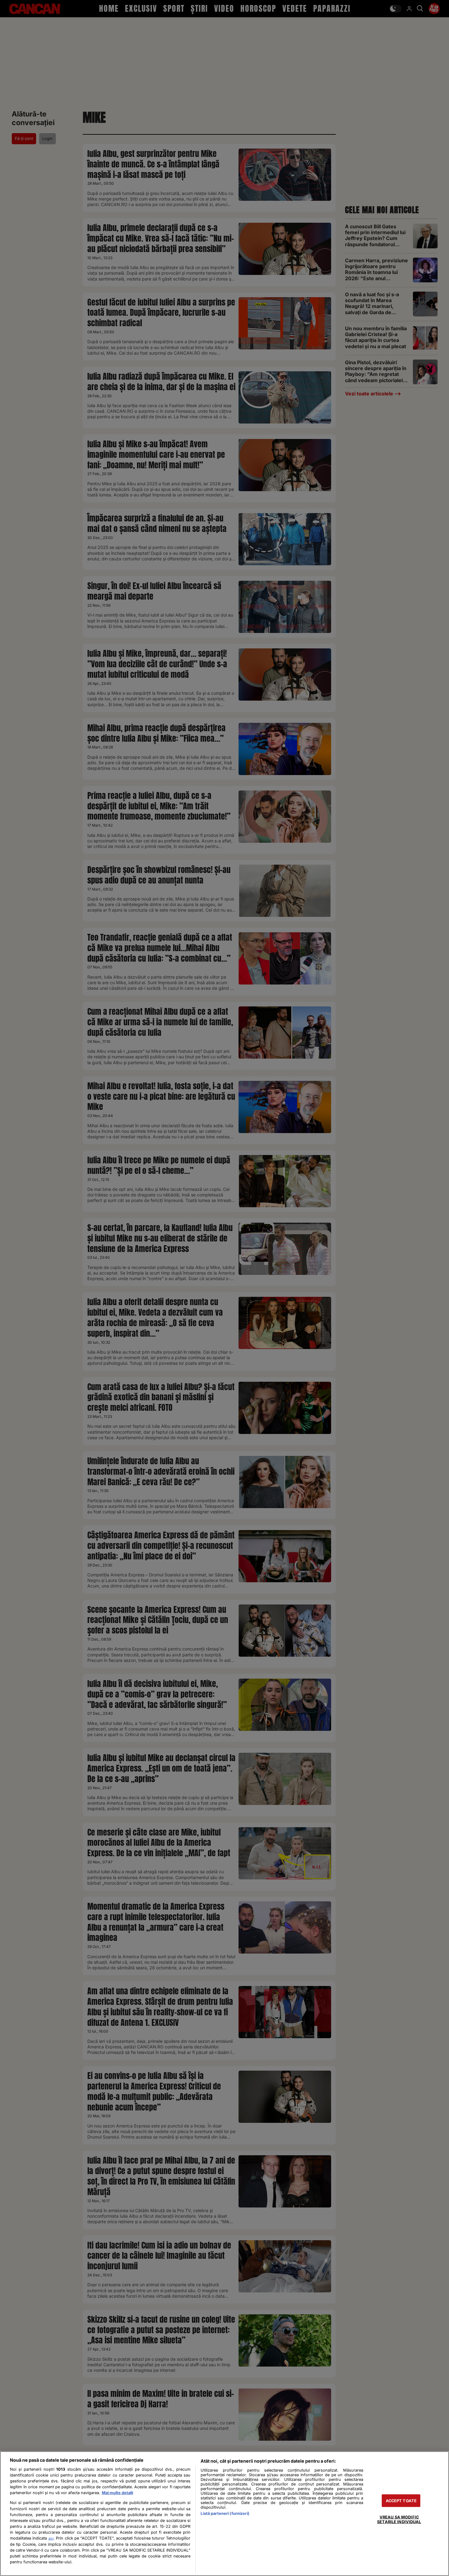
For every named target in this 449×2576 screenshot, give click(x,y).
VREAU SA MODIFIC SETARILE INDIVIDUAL (399, 2519)
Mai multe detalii (117, 2493)
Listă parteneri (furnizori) (225, 2513)
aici (51, 2538)
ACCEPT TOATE (401, 2501)
